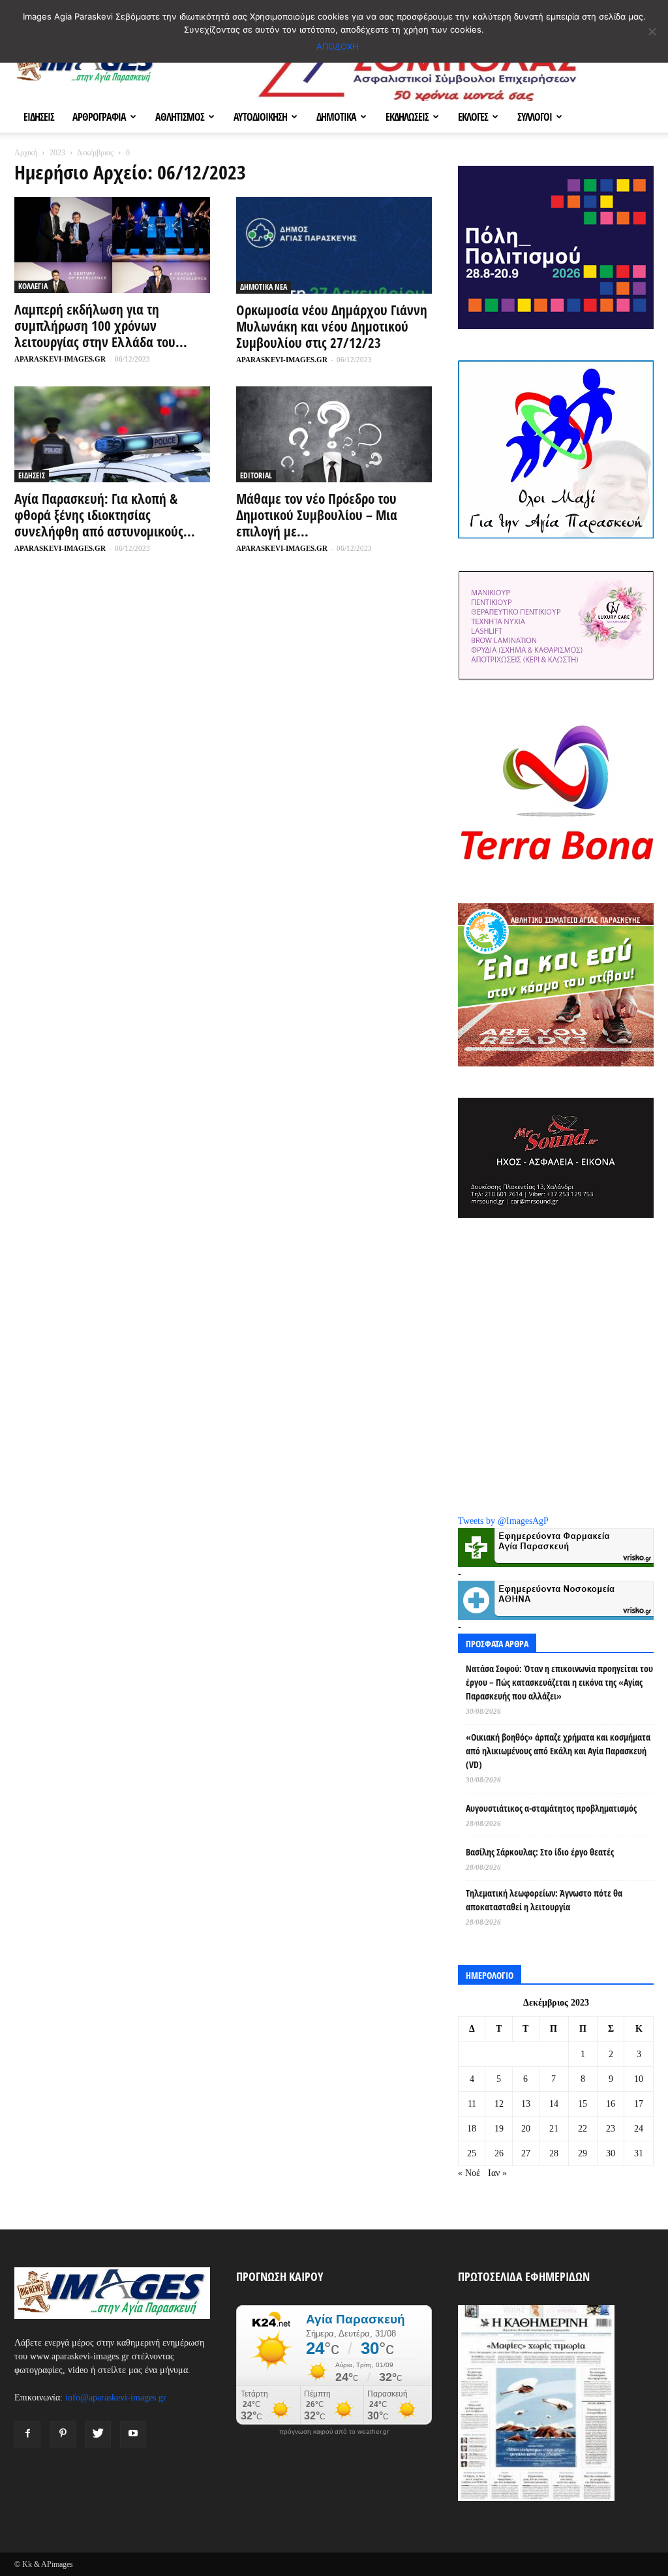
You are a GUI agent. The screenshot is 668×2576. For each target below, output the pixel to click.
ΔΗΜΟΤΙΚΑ (336, 117)
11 (472, 2104)
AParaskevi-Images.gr (60, 359)
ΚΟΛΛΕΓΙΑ (33, 286)
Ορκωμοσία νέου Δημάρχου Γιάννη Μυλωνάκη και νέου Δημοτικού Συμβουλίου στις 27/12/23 (332, 326)
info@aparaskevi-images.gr (116, 2398)
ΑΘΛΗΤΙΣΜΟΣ (180, 117)
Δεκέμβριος (95, 153)
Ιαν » (497, 2173)
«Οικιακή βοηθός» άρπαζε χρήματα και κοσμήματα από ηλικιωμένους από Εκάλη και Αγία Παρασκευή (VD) (558, 1751)
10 (639, 2079)
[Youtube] (133, 2434)
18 (472, 2129)
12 (499, 2104)
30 (611, 2153)
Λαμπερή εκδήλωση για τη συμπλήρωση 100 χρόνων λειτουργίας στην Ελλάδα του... (101, 326)
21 (554, 2129)
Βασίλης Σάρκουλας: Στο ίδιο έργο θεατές (540, 1852)
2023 (57, 153)
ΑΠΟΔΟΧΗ (338, 46)
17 (639, 2104)
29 (583, 2153)
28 (554, 2153)
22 (583, 2129)
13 (526, 2104)
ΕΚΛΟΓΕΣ (473, 117)
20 (526, 2129)
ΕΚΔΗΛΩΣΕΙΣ (407, 117)
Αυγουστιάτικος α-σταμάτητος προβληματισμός (551, 1808)
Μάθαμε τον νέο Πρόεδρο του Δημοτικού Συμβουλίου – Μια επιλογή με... (317, 515)
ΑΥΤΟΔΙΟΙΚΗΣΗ (260, 117)
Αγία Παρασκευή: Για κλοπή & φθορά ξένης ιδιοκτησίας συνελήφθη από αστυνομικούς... (105, 515)
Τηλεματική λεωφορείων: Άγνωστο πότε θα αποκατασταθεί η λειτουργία (544, 1900)
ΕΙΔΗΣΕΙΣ (39, 117)
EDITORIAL (256, 475)
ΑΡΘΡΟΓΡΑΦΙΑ (99, 117)
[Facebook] (27, 2434)
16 (611, 2104)
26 (499, 2153)
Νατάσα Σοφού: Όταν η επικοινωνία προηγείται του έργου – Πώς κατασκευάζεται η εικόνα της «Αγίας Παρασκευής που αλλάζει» (559, 1682)
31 (639, 2153)
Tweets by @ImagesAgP (503, 1521)
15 (583, 2104)
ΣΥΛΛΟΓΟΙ (535, 117)
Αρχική (26, 153)
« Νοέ (469, 2173)
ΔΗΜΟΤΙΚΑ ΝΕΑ (264, 287)
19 (499, 2129)
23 (611, 2129)
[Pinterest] (63, 2434)
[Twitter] (98, 2434)
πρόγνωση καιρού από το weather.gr (334, 2432)
